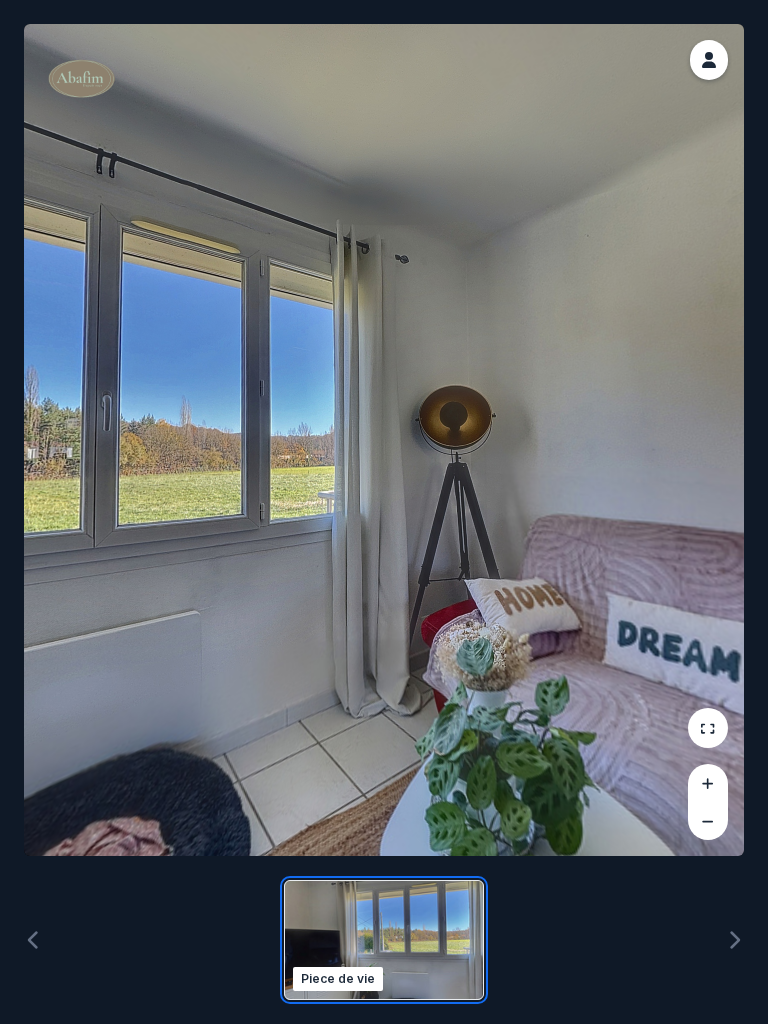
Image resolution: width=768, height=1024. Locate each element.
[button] (709, 60)
